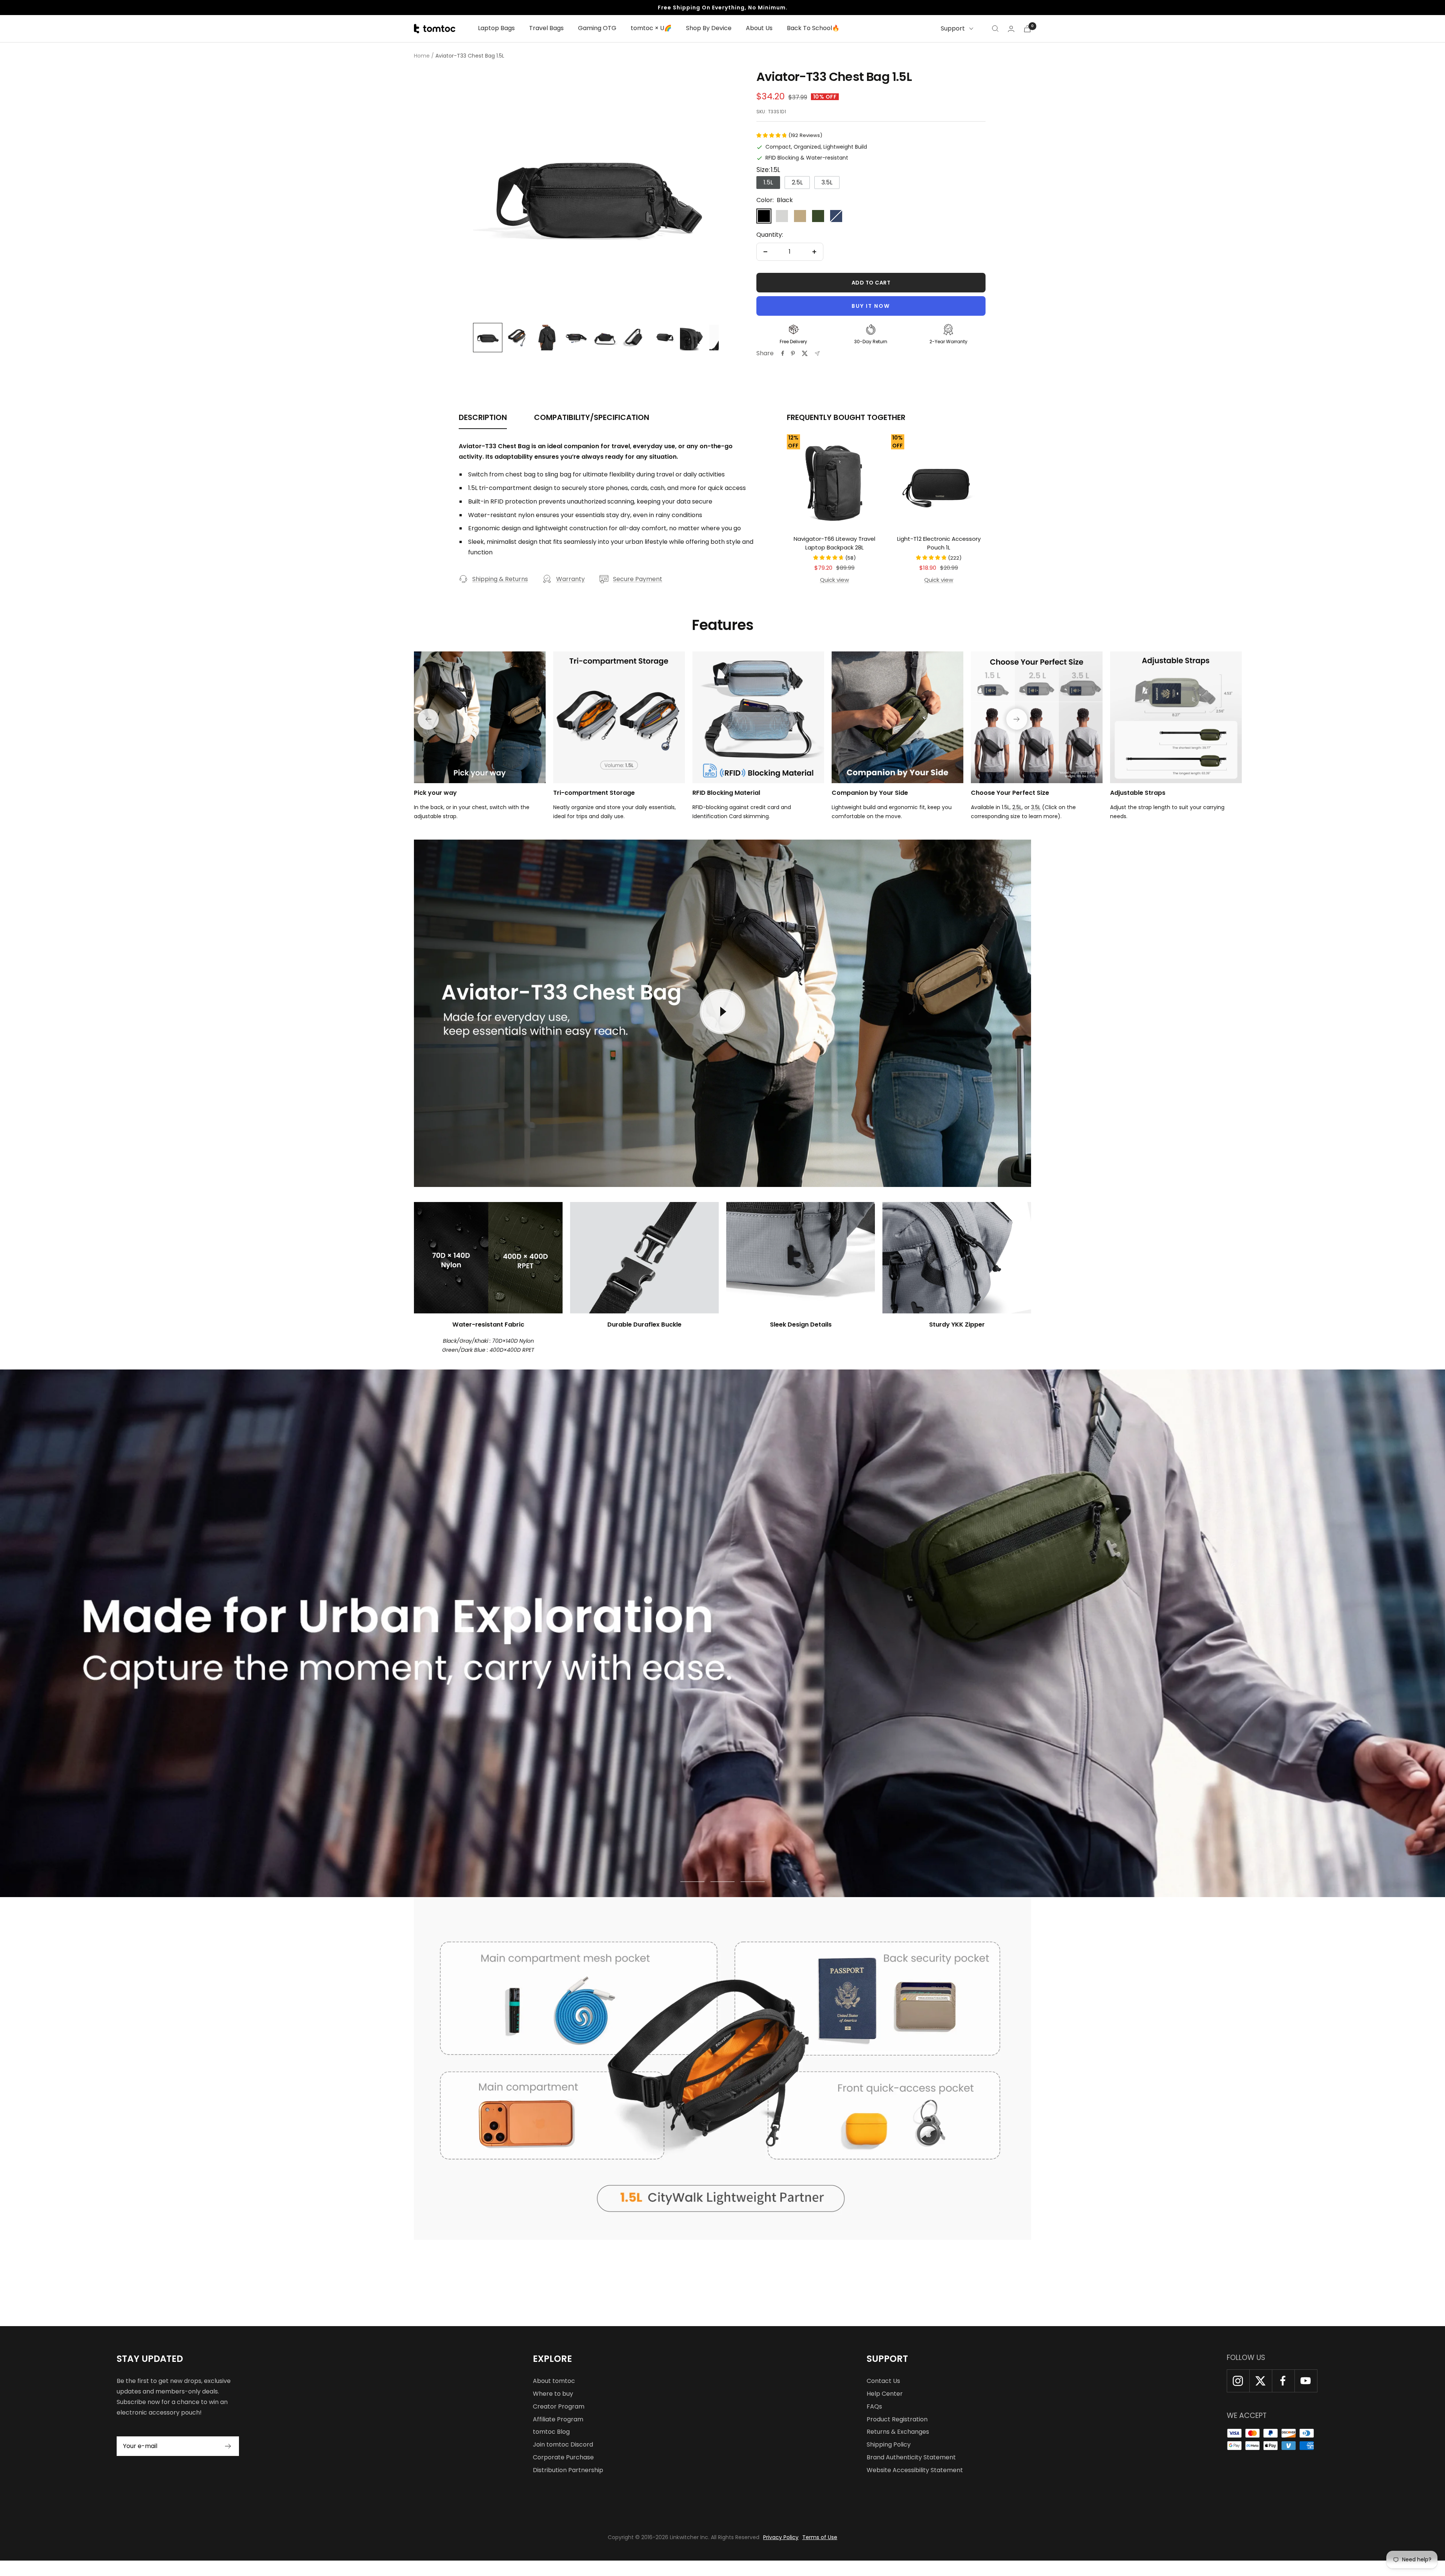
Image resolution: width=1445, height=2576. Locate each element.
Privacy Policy (781, 2537)
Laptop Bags (496, 28)
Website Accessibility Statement (915, 2470)
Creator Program (559, 2406)
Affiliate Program (558, 2419)
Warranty (570, 579)
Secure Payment (638, 579)
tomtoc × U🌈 (651, 28)
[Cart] (1027, 29)
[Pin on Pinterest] (793, 353)
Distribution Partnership (568, 2470)
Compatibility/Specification (592, 418)
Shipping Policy (889, 2444)
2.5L (1017, 807)
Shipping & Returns (500, 579)
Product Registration (897, 2419)
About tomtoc (554, 2381)
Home (422, 56)
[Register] (228, 2446)
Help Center (885, 2394)
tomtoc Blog (551, 2432)
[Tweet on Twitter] (805, 353)
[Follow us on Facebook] (1283, 2381)
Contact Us (883, 2381)
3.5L (1036, 807)
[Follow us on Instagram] (1238, 2381)
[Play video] (722, 1012)
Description (483, 418)
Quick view (834, 580)
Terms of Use (820, 2537)
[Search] (995, 29)
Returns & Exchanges (898, 2432)
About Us (759, 28)
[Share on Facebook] (783, 353)
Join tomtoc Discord (563, 2444)
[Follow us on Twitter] (1261, 2381)
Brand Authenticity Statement (911, 2457)
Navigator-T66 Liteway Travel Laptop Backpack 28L (834, 543)
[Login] (1011, 29)
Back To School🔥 (813, 28)
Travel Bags (546, 28)
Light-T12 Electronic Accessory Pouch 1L (939, 543)
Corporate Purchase (563, 2457)
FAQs (874, 2406)
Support (953, 28)
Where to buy (553, 2394)
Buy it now (871, 306)
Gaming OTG (597, 28)
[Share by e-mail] (817, 354)
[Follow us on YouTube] (1306, 2381)
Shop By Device (709, 28)
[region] (596, 193)
